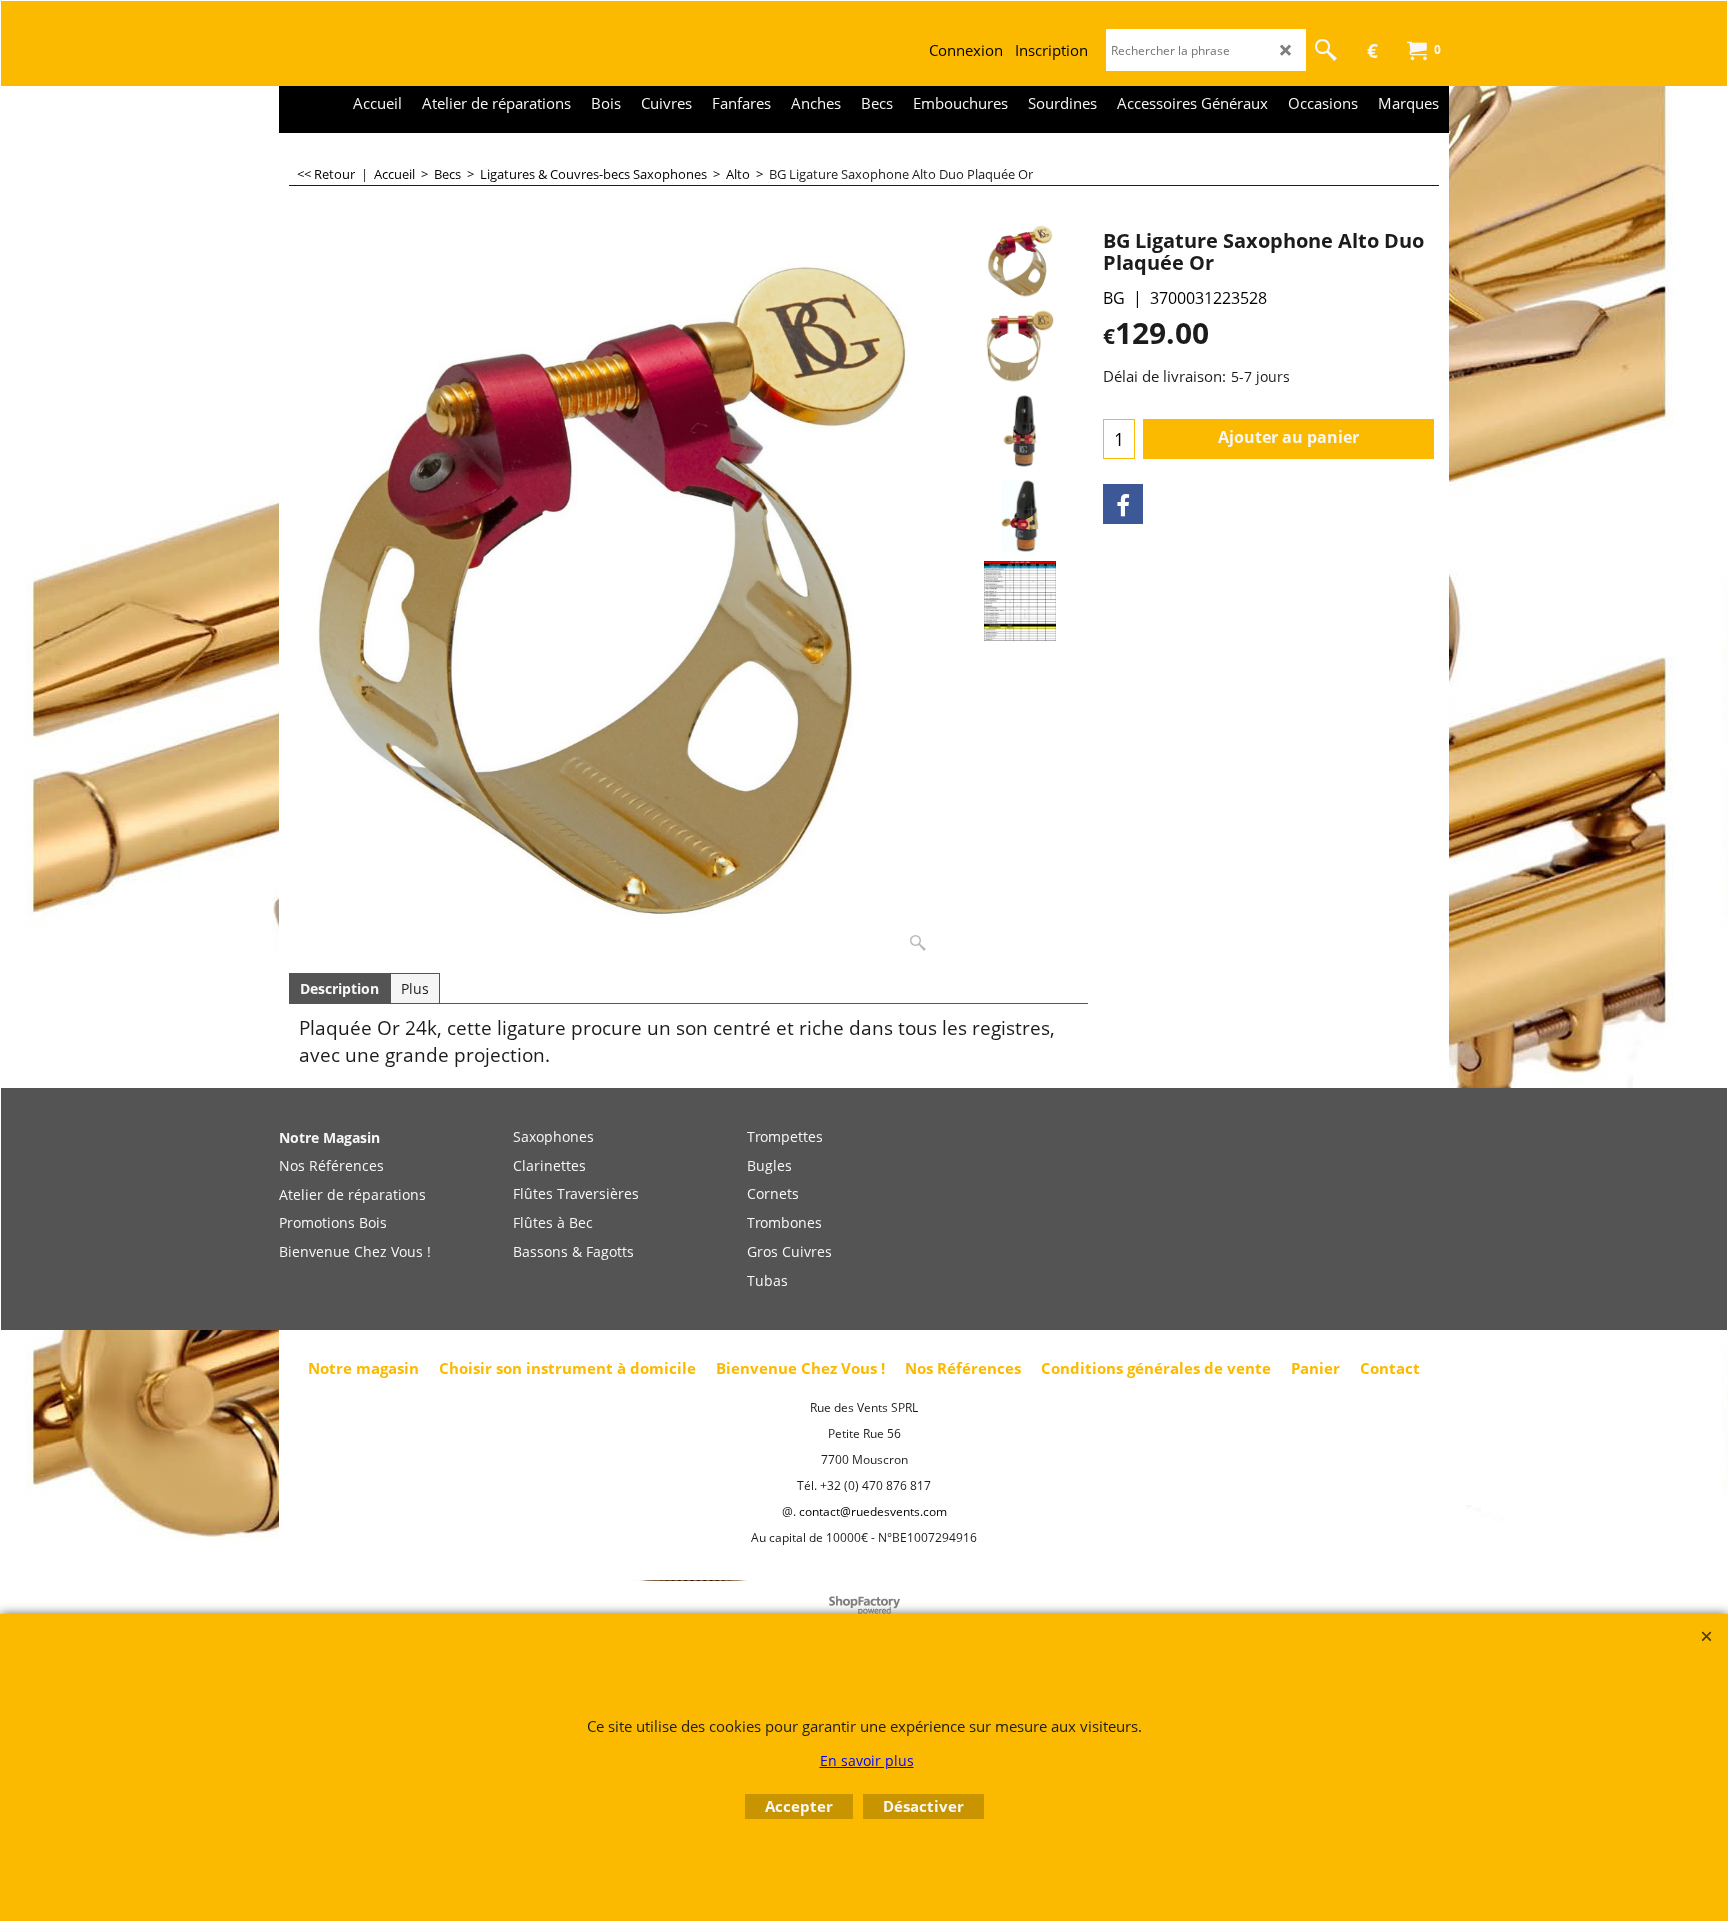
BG (1114, 298)
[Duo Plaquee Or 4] (1020, 516)
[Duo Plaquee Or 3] (1020, 431)
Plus (415, 988)
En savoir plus (867, 1760)
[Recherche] (1326, 50)
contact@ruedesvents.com (873, 1511)
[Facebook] (1123, 504)
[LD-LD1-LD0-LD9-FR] (1020, 601)
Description (339, 988)
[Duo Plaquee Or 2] (1020, 346)
